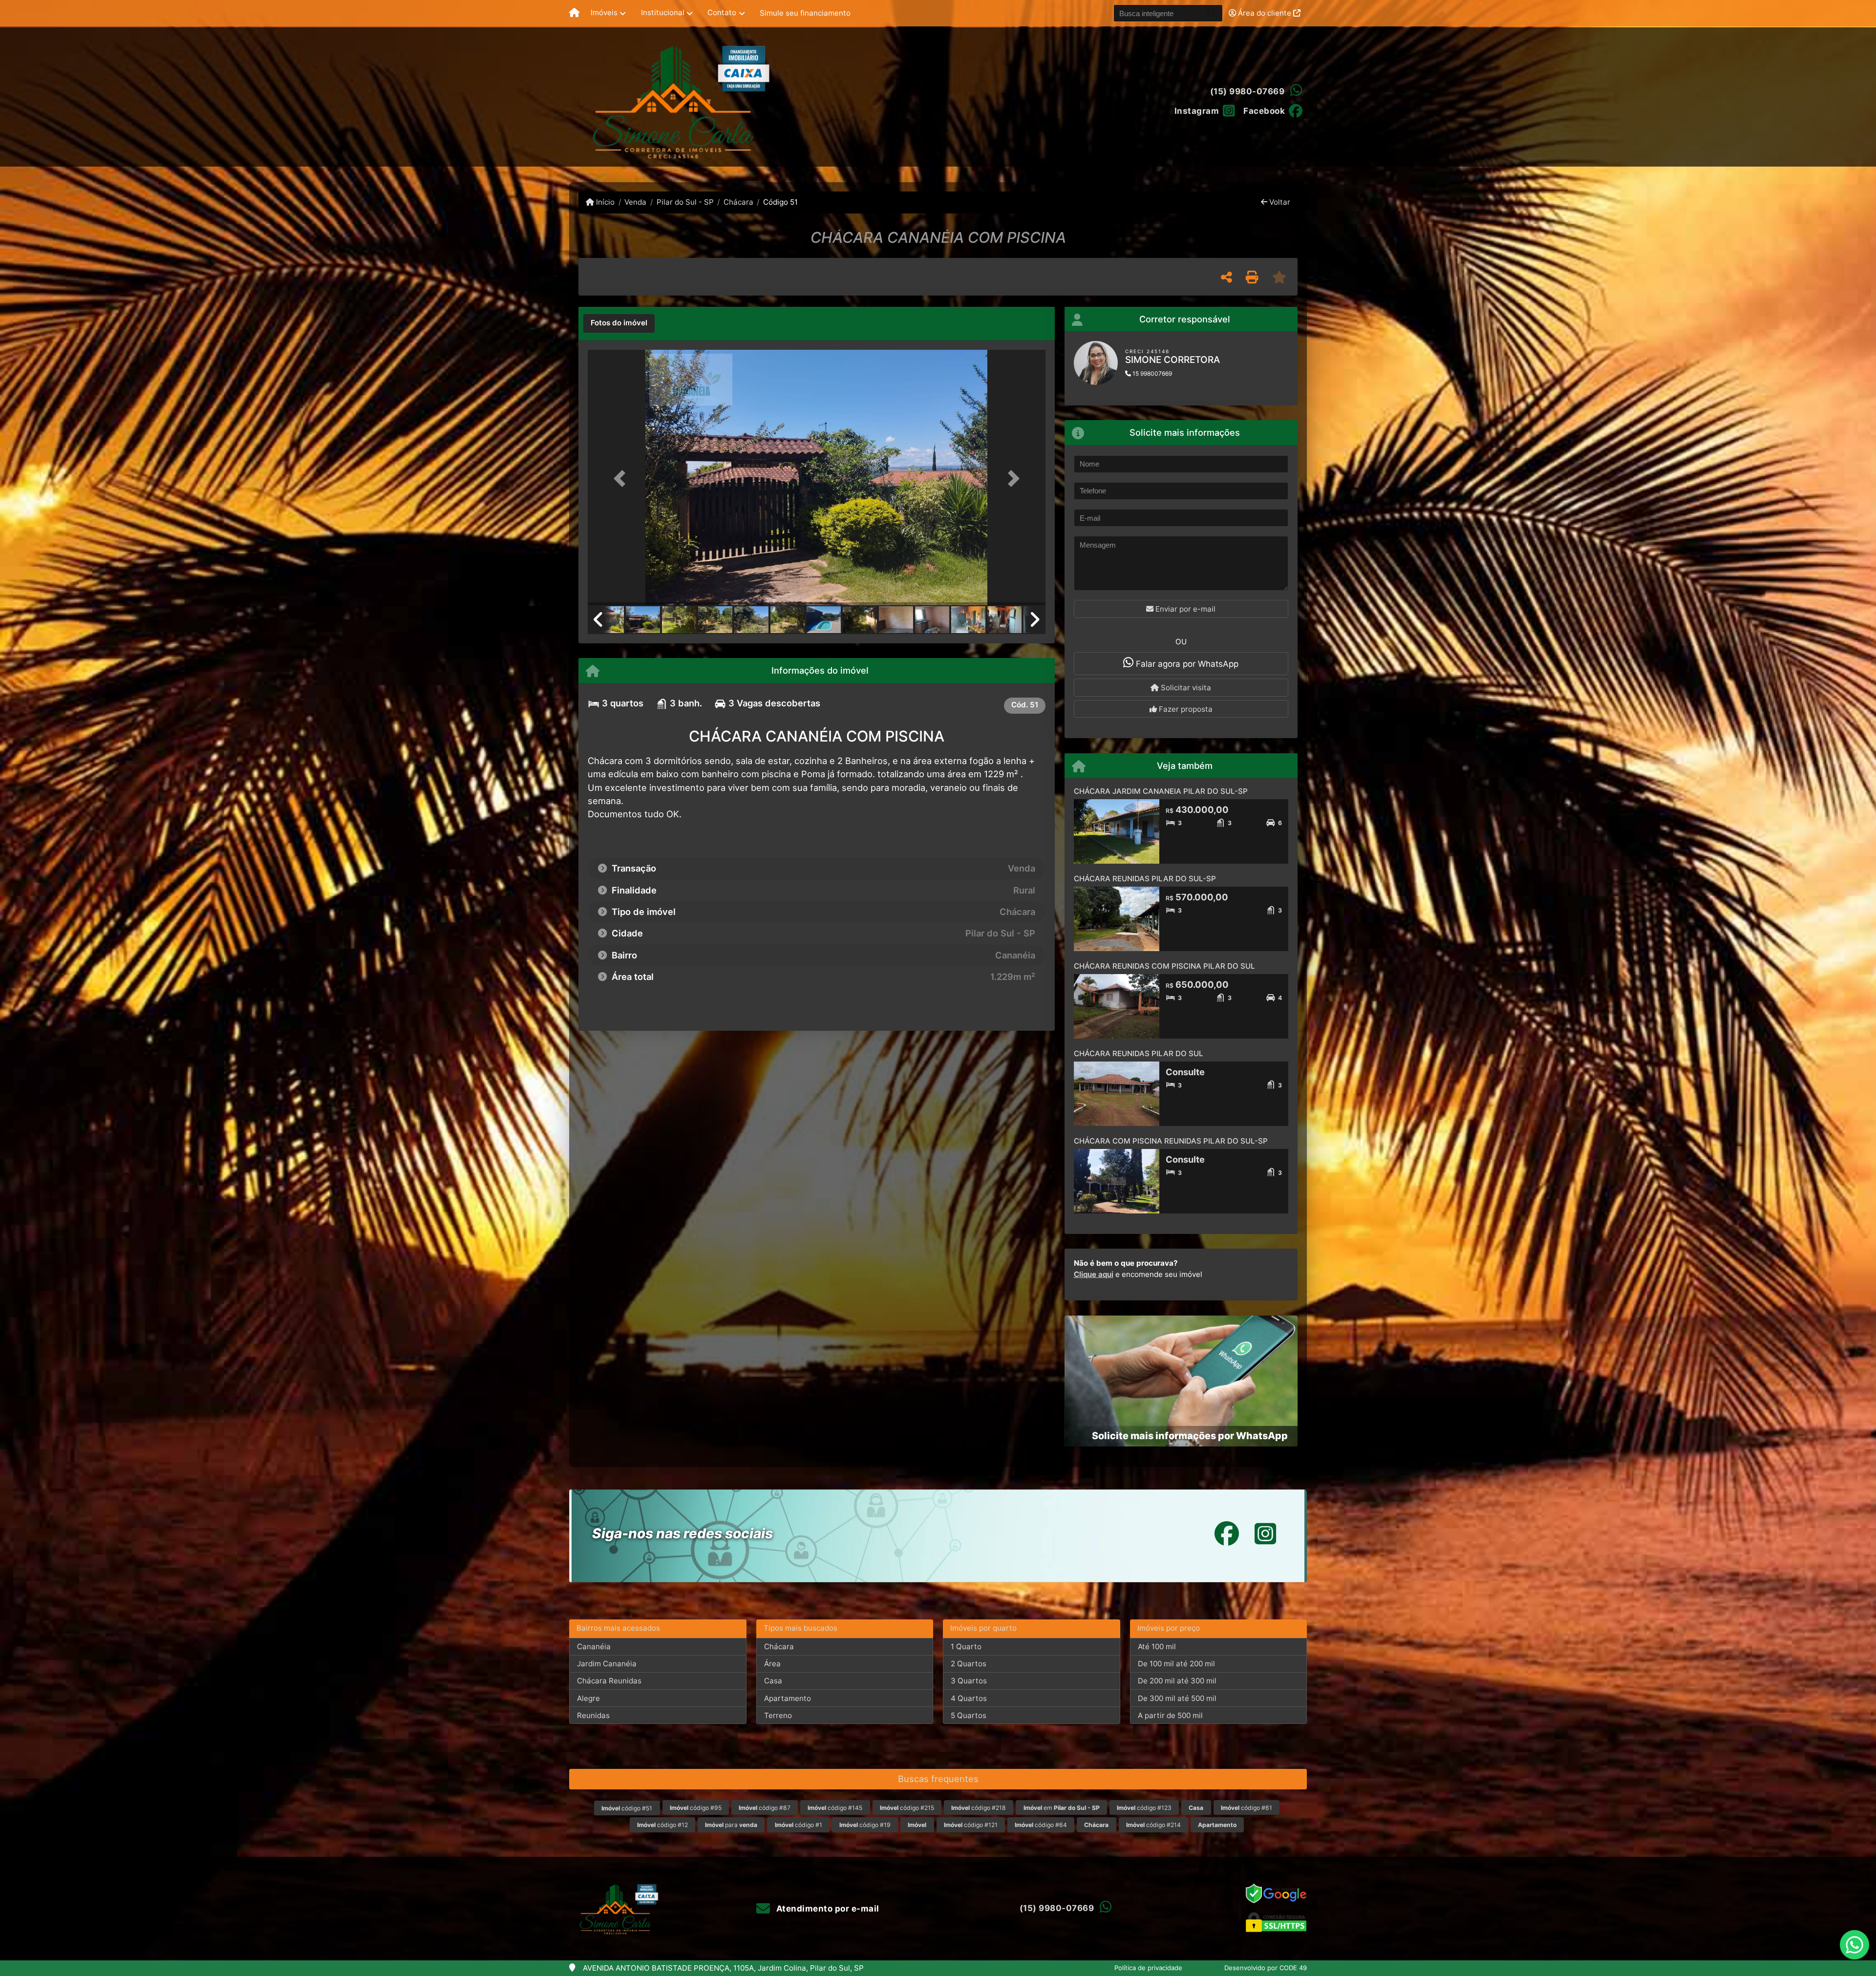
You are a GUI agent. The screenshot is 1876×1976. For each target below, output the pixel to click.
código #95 (696, 1808)
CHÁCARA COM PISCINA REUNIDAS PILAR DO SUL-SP (1171, 1141)
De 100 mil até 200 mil (1176, 1664)
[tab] (619, 323)
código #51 (627, 1808)
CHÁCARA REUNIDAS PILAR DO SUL (1139, 1053)
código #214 (1153, 1825)
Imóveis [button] (604, 12)
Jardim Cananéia (607, 1664)
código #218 (979, 1808)
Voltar (1279, 202)
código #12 (662, 1825)
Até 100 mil (1157, 1647)
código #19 (865, 1825)
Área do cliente (1265, 13)
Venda (635, 202)
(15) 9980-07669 (1247, 91)
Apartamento (788, 1698)
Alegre (588, 1698)
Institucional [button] (663, 12)
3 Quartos (969, 1681)
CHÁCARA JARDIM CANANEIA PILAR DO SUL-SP (1161, 791)
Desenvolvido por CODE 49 (1266, 1968)
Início (604, 202)
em (1062, 1808)
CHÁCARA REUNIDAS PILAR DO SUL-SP (1145, 879)
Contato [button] (722, 12)
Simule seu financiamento (805, 13)
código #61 (1247, 1808)
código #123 (1144, 1808)
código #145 (835, 1808)
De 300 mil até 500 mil (1177, 1698)
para (731, 1825)
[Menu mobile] (574, 13)
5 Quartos (969, 1715)
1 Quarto (966, 1647)
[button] (622, 478)
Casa (773, 1681)
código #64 (1041, 1825)
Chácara (738, 202)
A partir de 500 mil (1170, 1715)
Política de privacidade (1148, 1968)
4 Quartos (969, 1698)
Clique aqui (1094, 1274)
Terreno (778, 1715)
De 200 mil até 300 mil (1177, 1681)
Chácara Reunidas (609, 1681)
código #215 (907, 1808)
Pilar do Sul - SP (685, 202)
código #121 (971, 1825)
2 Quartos (969, 1664)
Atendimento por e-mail (827, 1909)
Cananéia (594, 1647)
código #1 (799, 1825)
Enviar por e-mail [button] (1184, 609)
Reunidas (593, 1715)
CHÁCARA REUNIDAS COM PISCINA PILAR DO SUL (1164, 966)
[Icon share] (1227, 1534)
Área (772, 1664)
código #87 (765, 1808)
